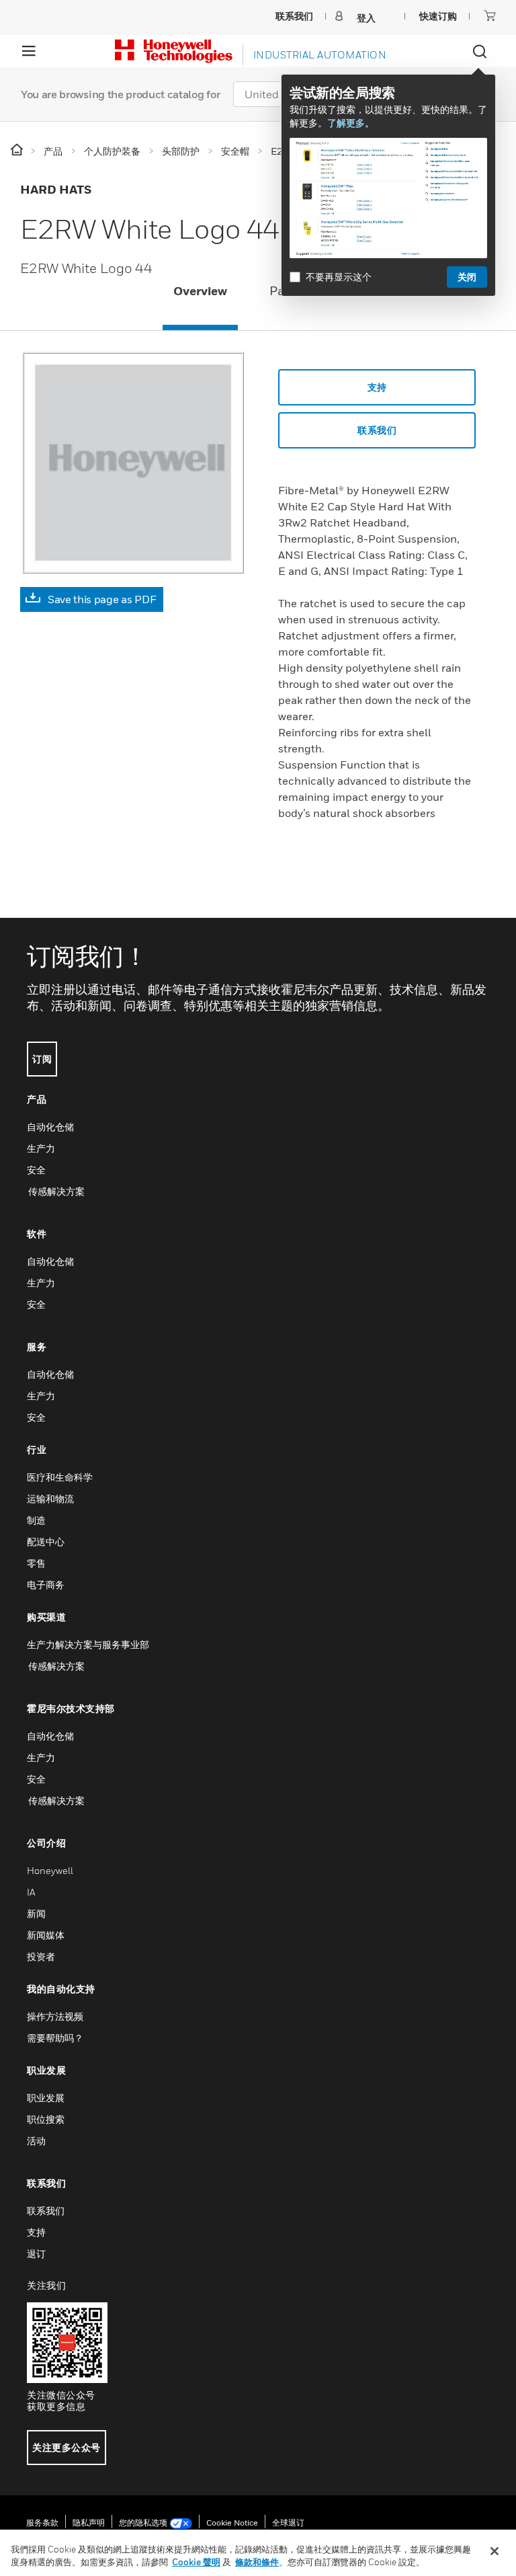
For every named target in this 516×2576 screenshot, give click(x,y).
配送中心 (46, 1541)
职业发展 (46, 2098)
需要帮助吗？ (55, 2038)
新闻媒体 (46, 1935)
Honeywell (50, 1870)
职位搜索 (46, 2119)
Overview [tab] (200, 291)
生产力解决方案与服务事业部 (88, 1644)
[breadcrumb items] (18, 150)
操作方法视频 (55, 2016)
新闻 (36, 1913)
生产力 (41, 1148)
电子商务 (46, 1585)
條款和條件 (257, 2562)
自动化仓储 (50, 1127)
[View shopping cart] (490, 15)
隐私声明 (89, 2523)
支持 (377, 387)
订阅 (42, 1059)
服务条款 (42, 2523)
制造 (36, 1520)
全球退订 (288, 2523)
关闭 (467, 277)
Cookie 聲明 (196, 2562)
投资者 (41, 1956)
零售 (36, 1563)
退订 (36, 2254)
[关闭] (494, 2551)
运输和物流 (50, 1498)
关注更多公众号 (67, 2447)
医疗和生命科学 (60, 1477)
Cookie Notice (232, 2523)
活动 (36, 2141)
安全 (36, 1170)
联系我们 (46, 2211)
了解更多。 (351, 123)
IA (31, 1892)
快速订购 (438, 16)
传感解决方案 (56, 1191)
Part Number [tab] (306, 291)
